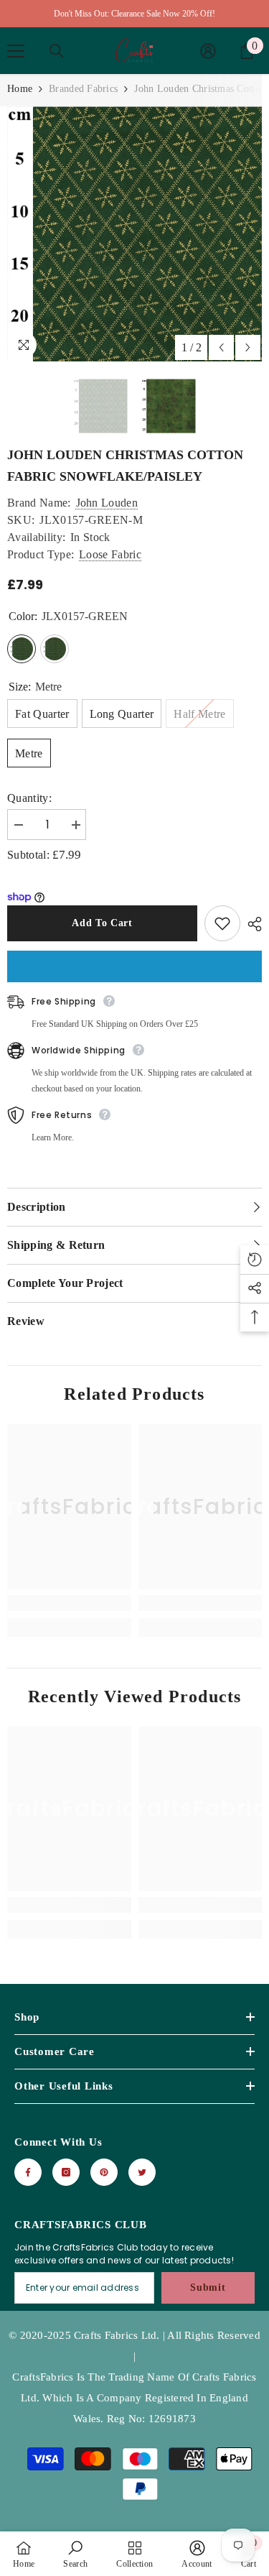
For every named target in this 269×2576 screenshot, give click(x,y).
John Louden (107, 503)
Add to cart (102, 923)
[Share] (251, 924)
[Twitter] (142, 2172)
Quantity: (29, 798)
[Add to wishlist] (222, 923)
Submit (208, 2288)
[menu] (16, 51)
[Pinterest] (104, 2172)
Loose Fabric (110, 554)
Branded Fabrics (83, 89)
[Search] (57, 51)
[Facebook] (28, 2172)
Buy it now (134, 966)
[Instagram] (66, 2172)
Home (20, 89)
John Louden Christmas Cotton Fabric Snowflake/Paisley (125, 466)
